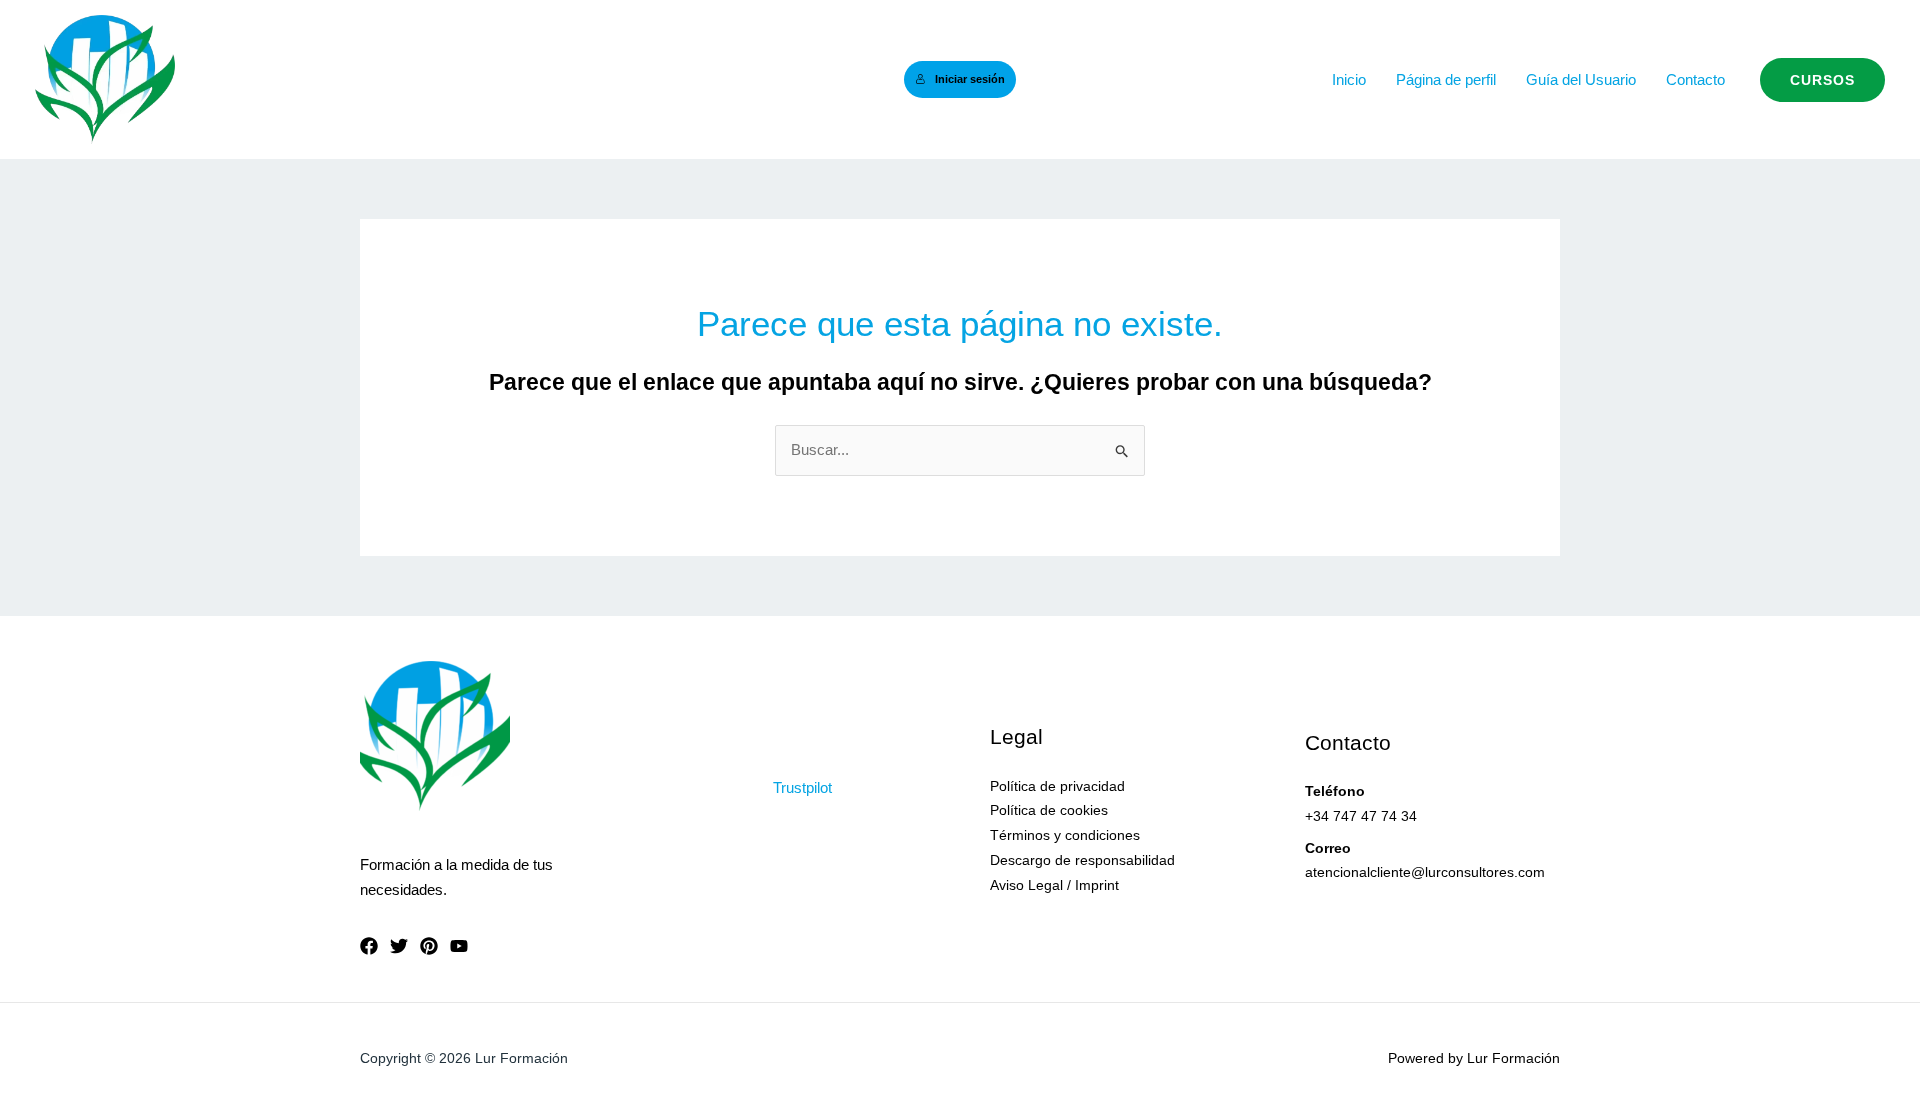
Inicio (1349, 79)
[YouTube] (459, 946)
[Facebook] (369, 946)
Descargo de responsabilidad (1082, 860)
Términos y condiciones (1065, 835)
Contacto (1695, 79)
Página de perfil (1446, 79)
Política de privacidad (1057, 786)
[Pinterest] (429, 946)
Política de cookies (1049, 810)
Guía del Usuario (1581, 79)
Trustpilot (802, 787)
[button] (1822, 80)
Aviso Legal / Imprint (1054, 885)
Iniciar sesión (970, 79)
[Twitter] (399, 946)
